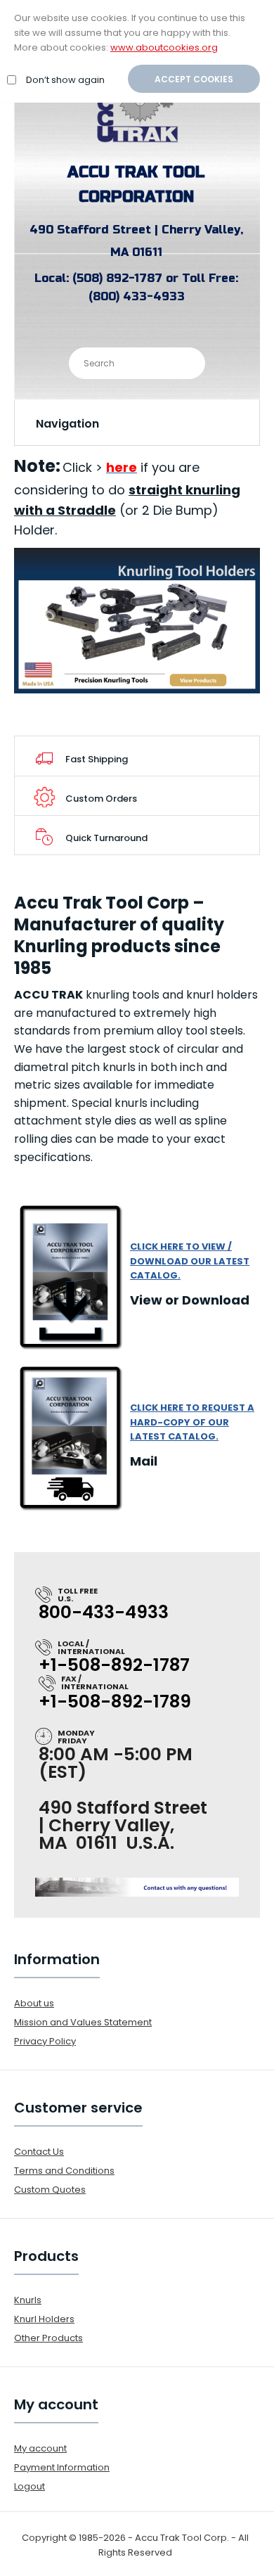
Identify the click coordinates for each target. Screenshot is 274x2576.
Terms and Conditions (64, 2171)
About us (34, 2003)
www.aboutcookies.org (164, 47)
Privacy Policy (45, 2041)
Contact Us (39, 2152)
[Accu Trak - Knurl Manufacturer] (137, 142)
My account (40, 2448)
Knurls (28, 2300)
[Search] (183, 362)
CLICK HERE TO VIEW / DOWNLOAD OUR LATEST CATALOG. (190, 1261)
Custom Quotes (50, 2190)
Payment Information (62, 2467)
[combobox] (137, 363)
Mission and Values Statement (83, 2022)
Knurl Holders (44, 2319)
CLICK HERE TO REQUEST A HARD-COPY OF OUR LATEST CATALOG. (192, 1422)
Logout (30, 2486)
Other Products (48, 2338)
